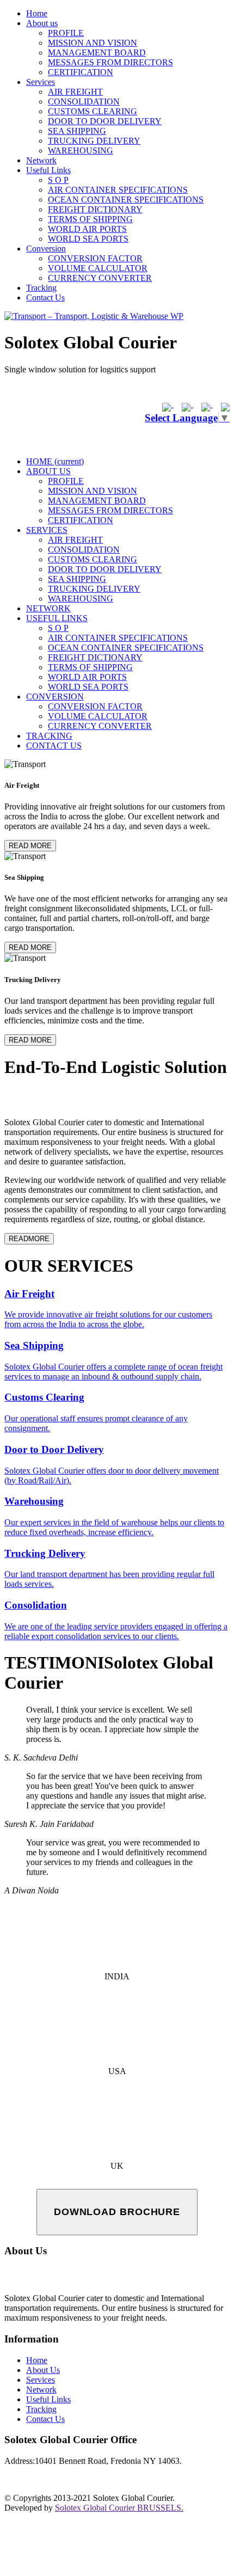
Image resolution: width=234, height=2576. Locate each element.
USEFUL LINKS (57, 618)
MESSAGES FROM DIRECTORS (110, 62)
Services (41, 82)
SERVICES (47, 530)
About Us (43, 2370)
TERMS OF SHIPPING (90, 219)
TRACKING (49, 736)
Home (37, 13)
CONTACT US (54, 746)
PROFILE (66, 33)
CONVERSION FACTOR (95, 258)
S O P (58, 180)
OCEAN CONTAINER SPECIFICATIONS (126, 200)
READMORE (29, 1239)
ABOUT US (48, 471)
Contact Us (45, 298)
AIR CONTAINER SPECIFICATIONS (118, 190)
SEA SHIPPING (77, 131)
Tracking (41, 288)
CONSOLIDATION (84, 102)
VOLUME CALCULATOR (98, 268)
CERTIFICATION (81, 72)
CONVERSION (55, 697)
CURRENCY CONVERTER (100, 278)
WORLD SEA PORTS (88, 239)
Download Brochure (117, 2212)
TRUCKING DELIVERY (94, 141)
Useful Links (48, 170)
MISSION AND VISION (93, 43)
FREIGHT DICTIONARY (95, 209)
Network (41, 160)
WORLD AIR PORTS (87, 229)
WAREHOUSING (81, 151)
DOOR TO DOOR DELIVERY (105, 121)
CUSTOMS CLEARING (93, 111)
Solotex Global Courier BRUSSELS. (119, 2508)
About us (42, 23)
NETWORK (48, 608)
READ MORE (30, 846)
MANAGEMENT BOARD (97, 53)
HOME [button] (55, 461)
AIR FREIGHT (75, 92)
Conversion (46, 249)
